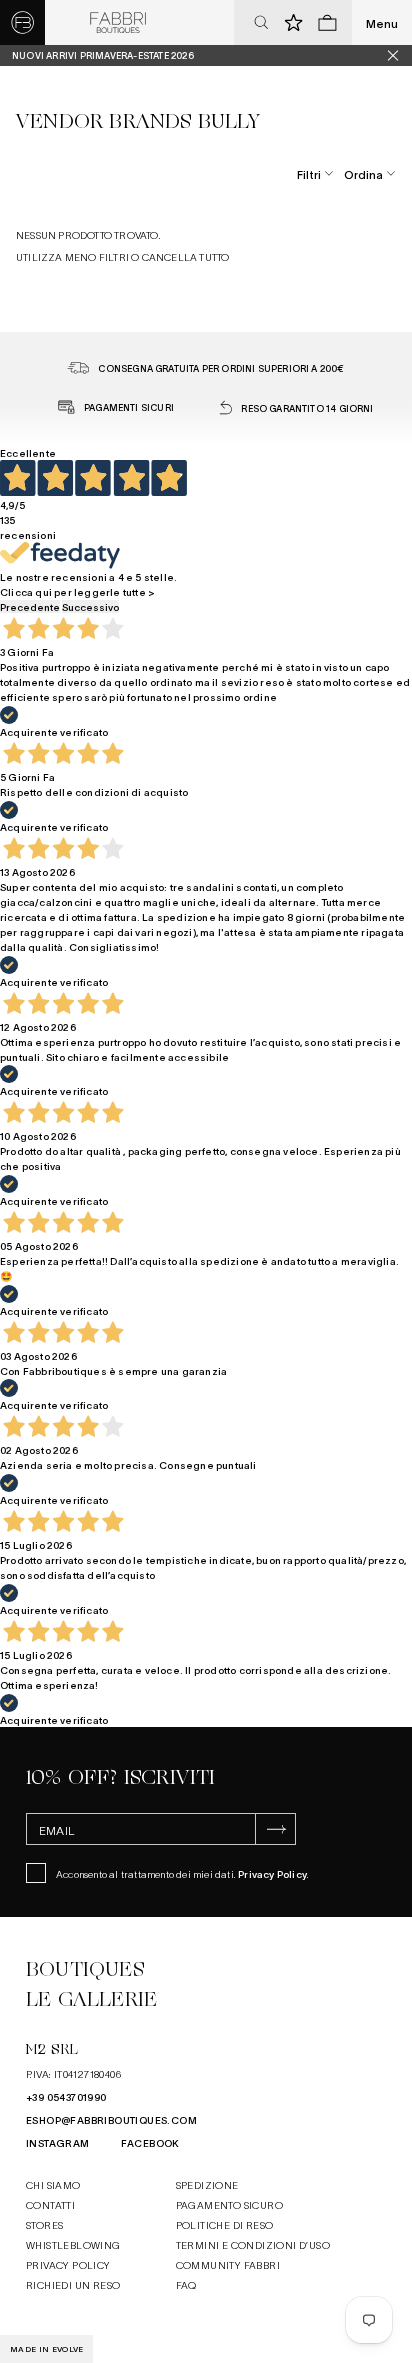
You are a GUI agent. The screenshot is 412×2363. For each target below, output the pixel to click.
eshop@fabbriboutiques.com (111, 2119)
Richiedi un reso (73, 2284)
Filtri (309, 174)
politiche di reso (225, 2224)
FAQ (186, 2284)
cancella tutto (186, 256)
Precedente (30, 606)
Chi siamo (53, 2184)
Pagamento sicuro (229, 2204)
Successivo (90, 606)
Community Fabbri (228, 2264)
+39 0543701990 (66, 2096)
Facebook (150, 2142)
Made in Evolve (46, 2349)
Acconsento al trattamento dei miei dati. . (182, 1873)
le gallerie (91, 1999)
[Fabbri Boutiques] (118, 23)
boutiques (85, 1969)
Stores (44, 2224)
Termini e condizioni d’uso (253, 2244)
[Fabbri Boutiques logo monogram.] (22, 22)
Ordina (363, 174)
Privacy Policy (272, 1873)
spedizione (207, 2184)
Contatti (50, 2204)
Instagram (58, 2142)
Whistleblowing (73, 2244)
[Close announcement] (400, 55)
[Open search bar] (261, 23)
